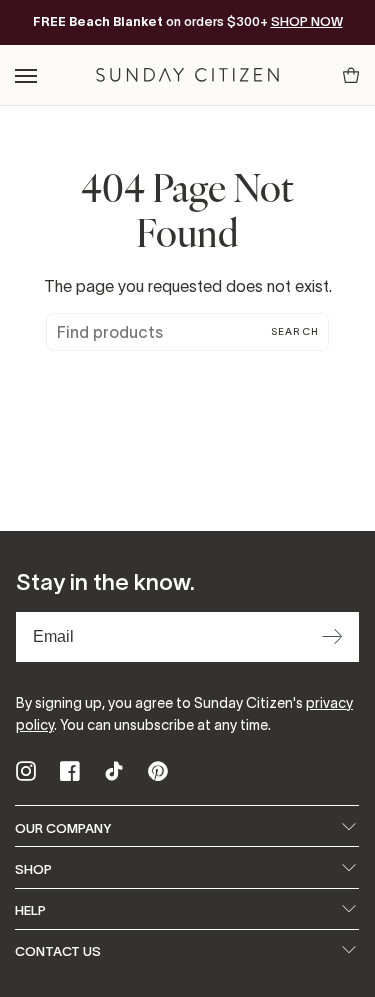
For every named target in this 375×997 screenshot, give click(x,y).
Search (295, 331)
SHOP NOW (307, 21)
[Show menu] (27, 75)
